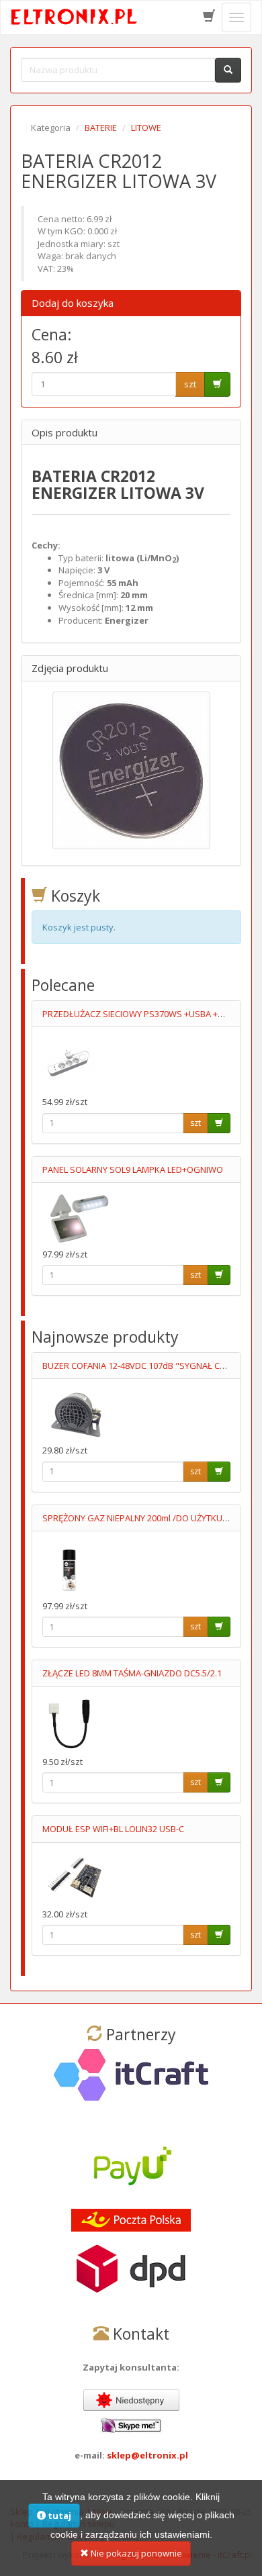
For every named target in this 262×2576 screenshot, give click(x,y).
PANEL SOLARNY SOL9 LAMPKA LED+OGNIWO (133, 1170)
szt (190, 384)
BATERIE (101, 128)
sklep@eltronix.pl (147, 2455)
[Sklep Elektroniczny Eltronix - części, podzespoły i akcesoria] (75, 17)
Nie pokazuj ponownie (135, 2553)
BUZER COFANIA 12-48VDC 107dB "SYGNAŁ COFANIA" (148, 1366)
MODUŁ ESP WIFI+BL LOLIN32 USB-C (113, 1829)
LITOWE (146, 128)
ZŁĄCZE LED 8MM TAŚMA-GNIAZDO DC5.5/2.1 (132, 1673)
